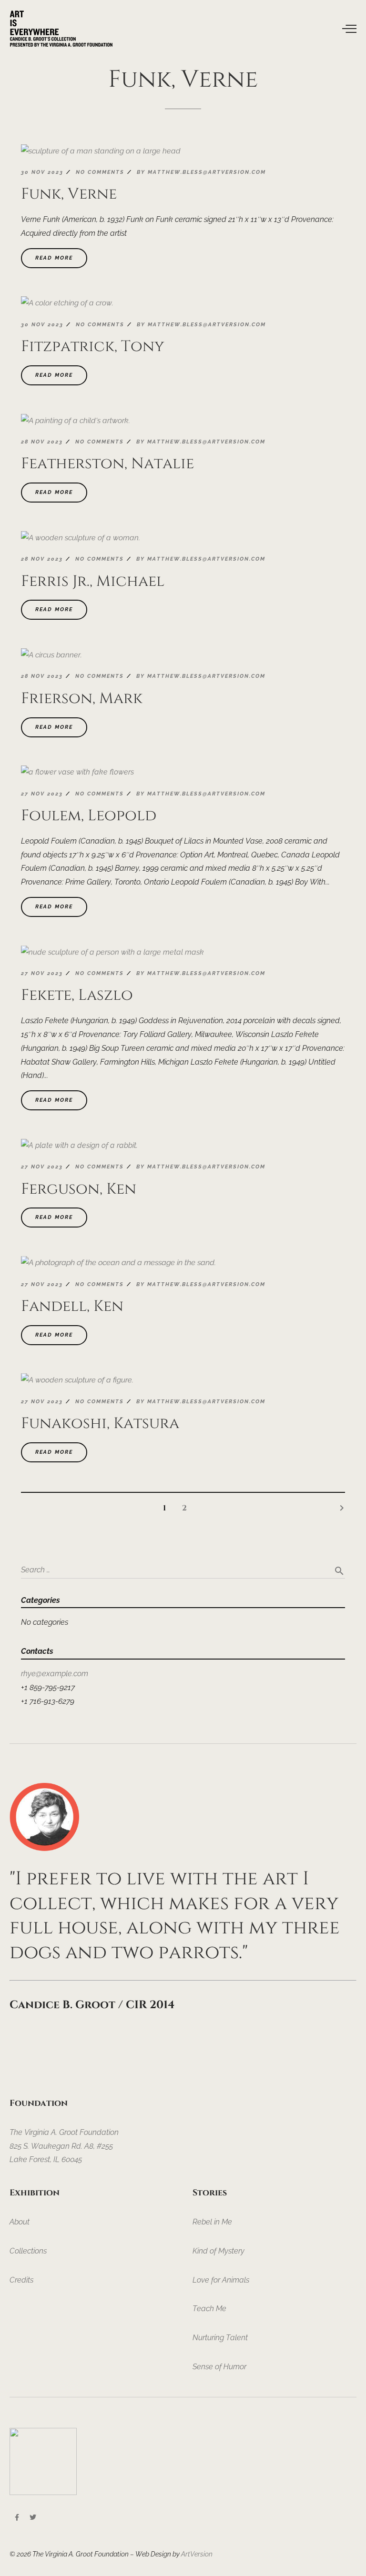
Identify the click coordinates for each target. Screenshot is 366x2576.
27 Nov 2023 (42, 794)
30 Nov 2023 (42, 172)
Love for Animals (221, 2280)
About (20, 2222)
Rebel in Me (212, 2222)
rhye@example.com (55, 1674)
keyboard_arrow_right (342, 1508)
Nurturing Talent (220, 2338)
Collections (28, 2251)
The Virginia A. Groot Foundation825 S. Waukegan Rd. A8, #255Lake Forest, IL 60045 (64, 2146)
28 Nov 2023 (42, 442)
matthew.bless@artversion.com (207, 172)
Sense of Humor (219, 2367)
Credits (21, 2280)
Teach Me (209, 2309)
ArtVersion (197, 2554)
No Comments (100, 172)
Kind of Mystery (219, 2251)
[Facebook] (17, 2517)
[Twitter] (33, 2517)
